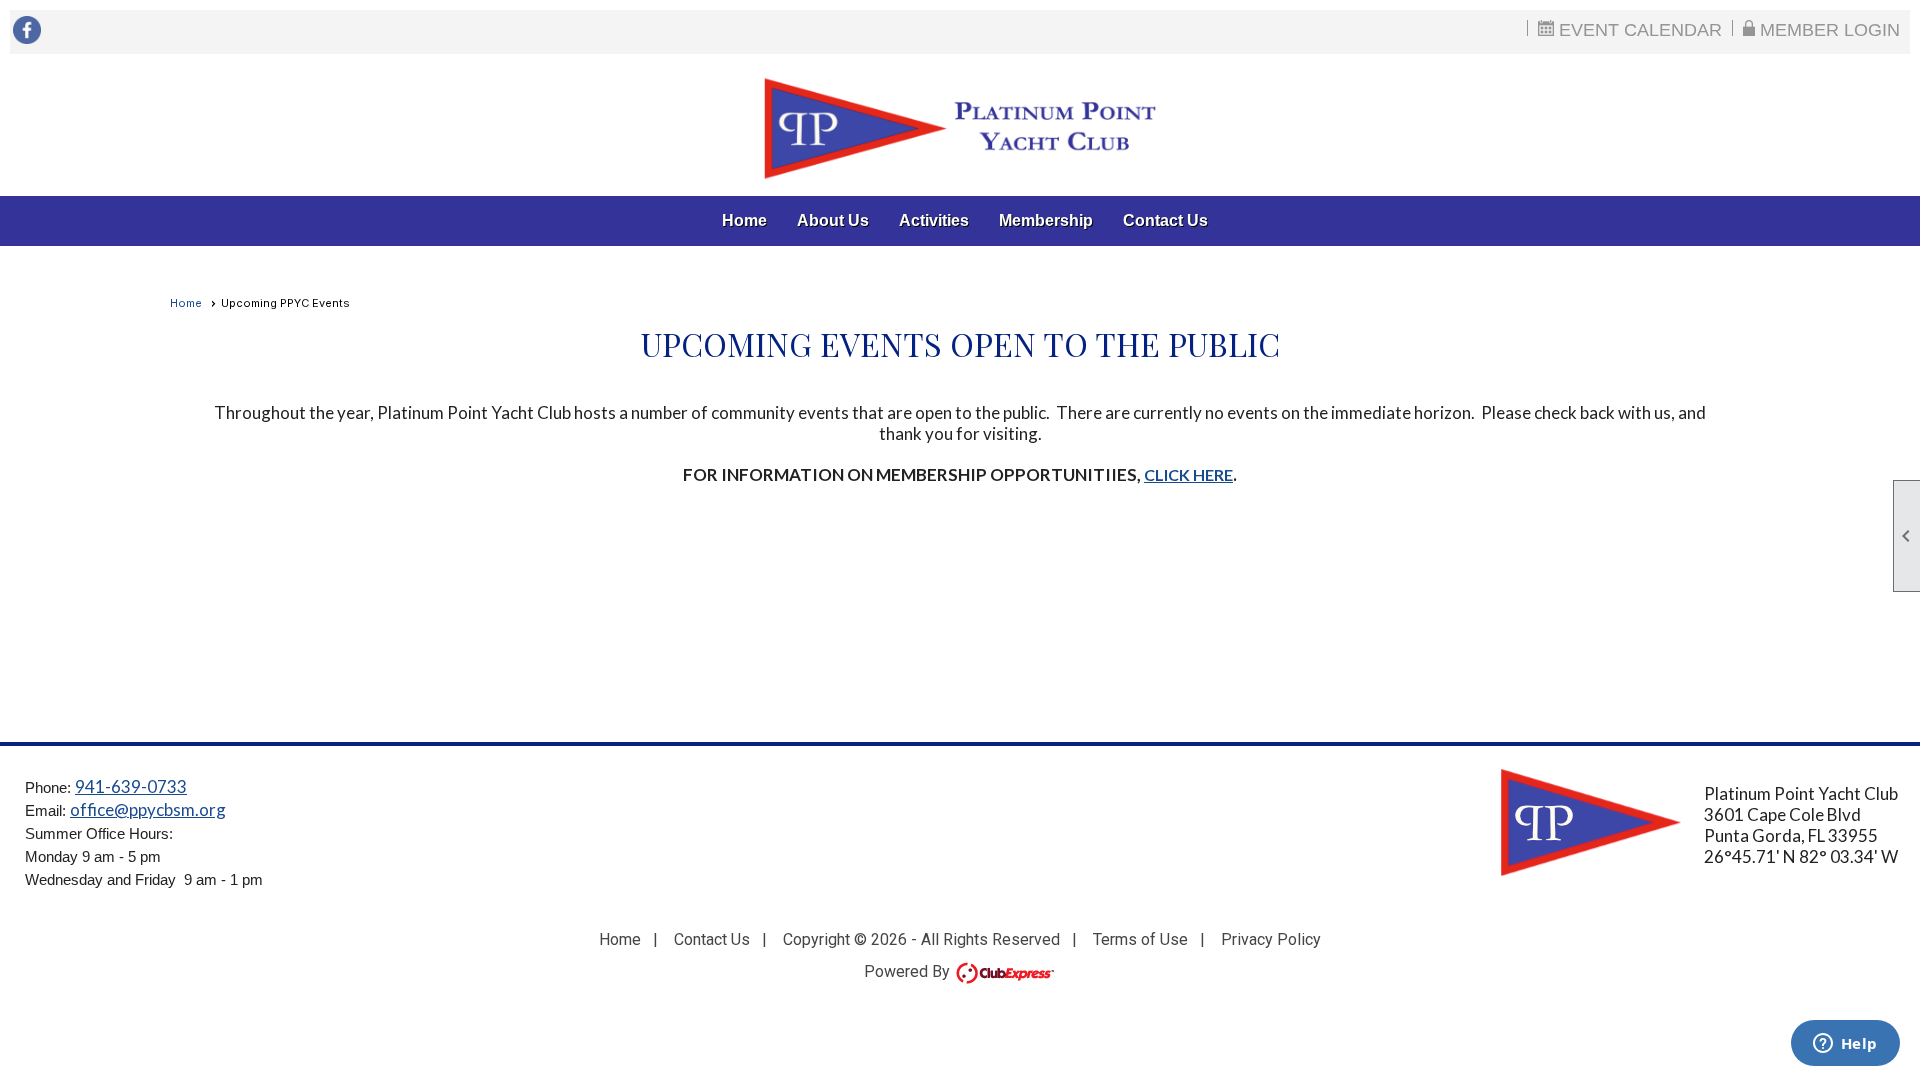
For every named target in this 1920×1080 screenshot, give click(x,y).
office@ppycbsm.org (148, 809)
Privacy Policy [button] (1271, 939)
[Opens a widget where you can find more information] (1845, 1045)
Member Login (1827, 28)
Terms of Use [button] (1140, 939)
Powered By (909, 971)
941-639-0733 (131, 786)
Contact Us (1165, 220)
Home (744, 220)
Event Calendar (1638, 28)
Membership (1046, 220)
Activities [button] (934, 220)
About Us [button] (833, 220)
